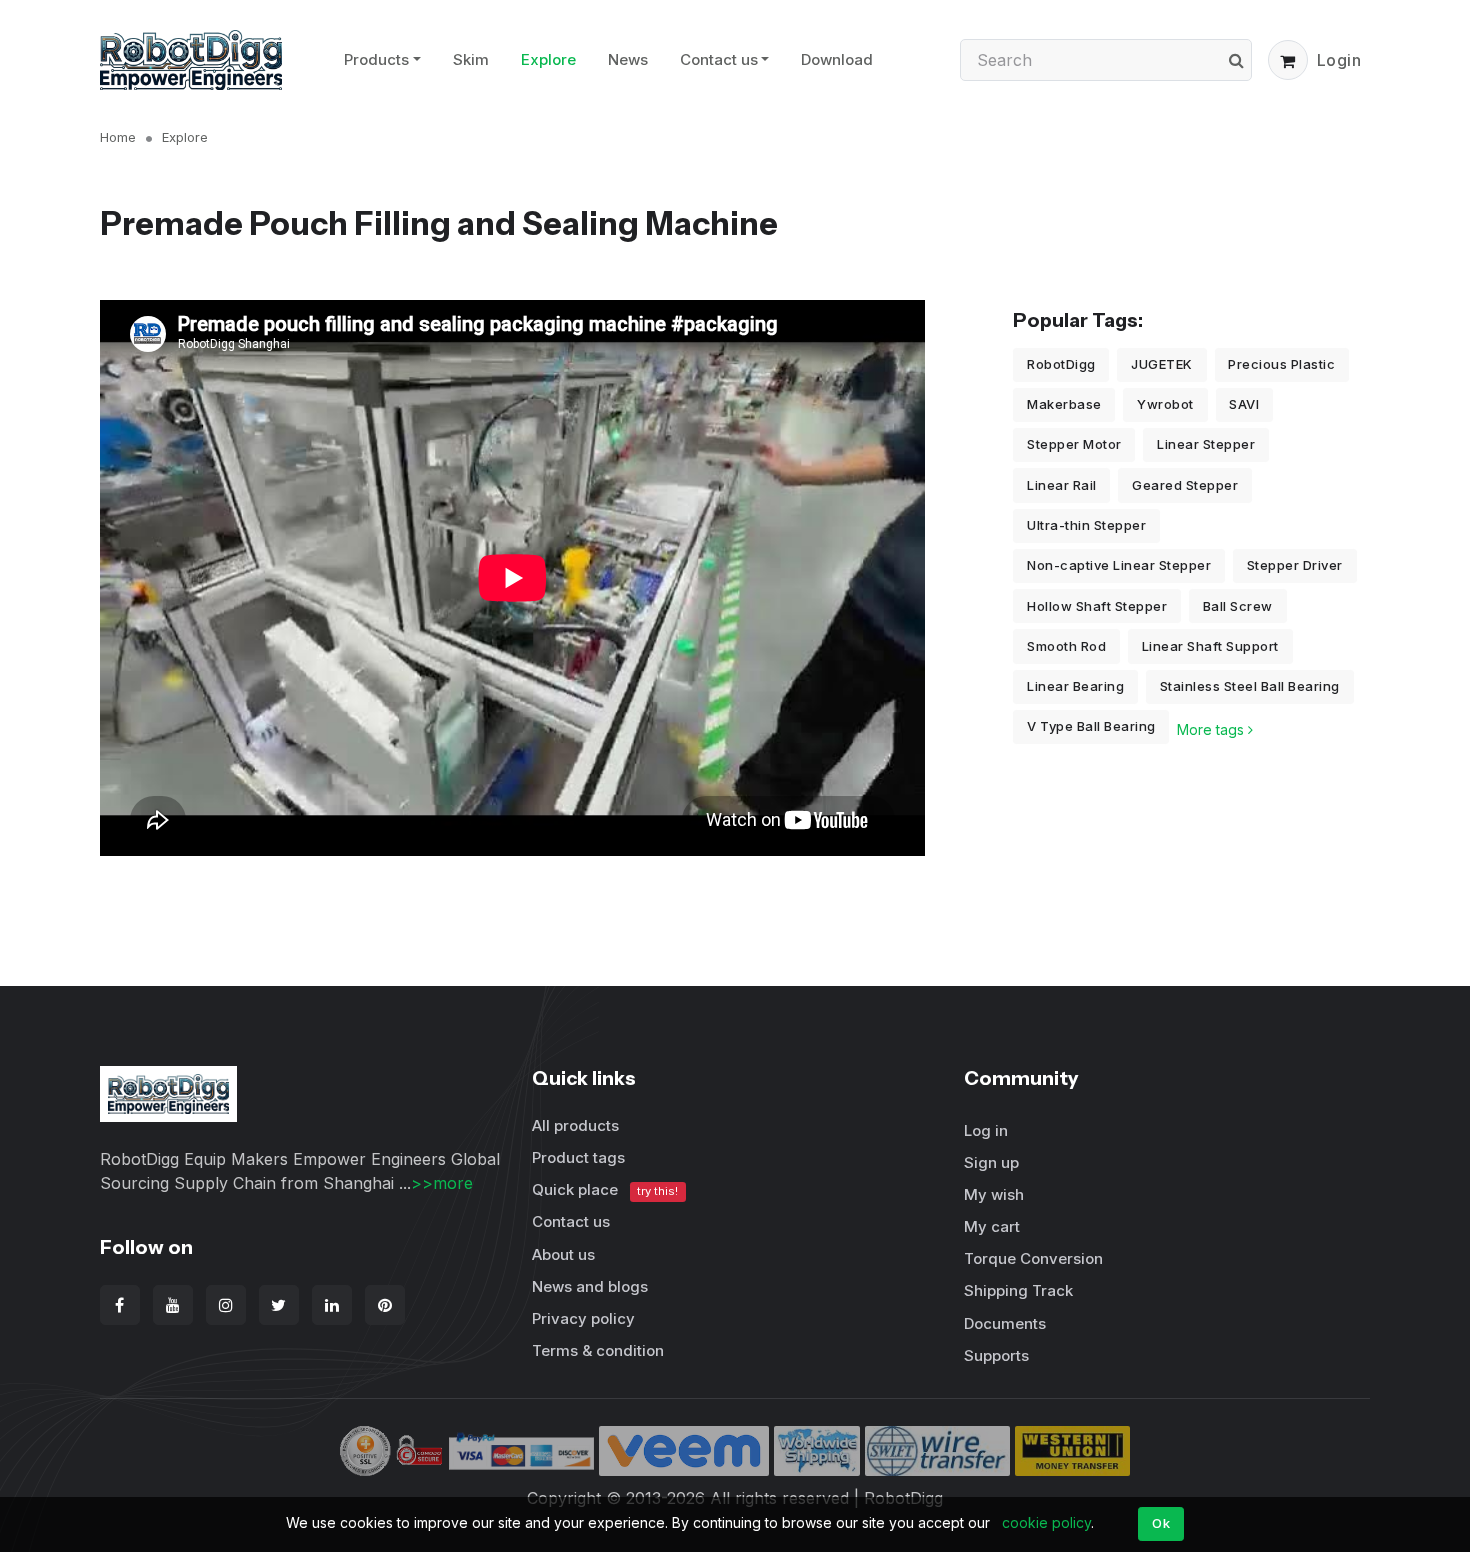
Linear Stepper (1206, 444)
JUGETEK (1162, 364)
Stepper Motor (1074, 444)
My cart (992, 1226)
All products (575, 1125)
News (628, 59)
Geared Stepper (1185, 485)
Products (376, 59)
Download (837, 59)
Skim (471, 59)
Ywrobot (1165, 404)
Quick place (605, 1189)
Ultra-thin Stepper (1086, 525)
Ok (1161, 1523)
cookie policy (1046, 1522)
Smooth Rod (1066, 646)
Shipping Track (1018, 1290)
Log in (986, 1130)
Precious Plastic (1281, 364)
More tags (1212, 729)
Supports (996, 1355)
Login (1339, 60)
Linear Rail (1062, 485)
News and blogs (590, 1286)
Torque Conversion (1033, 1258)
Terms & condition (598, 1350)
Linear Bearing (1075, 686)
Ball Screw (1238, 606)
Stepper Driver (1295, 565)
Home (118, 137)
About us (563, 1254)
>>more (442, 1183)
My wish (994, 1194)
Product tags (578, 1157)
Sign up (991, 1162)
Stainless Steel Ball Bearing (1250, 686)
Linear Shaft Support (1210, 646)
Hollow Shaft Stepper (1097, 606)
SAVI (1244, 404)
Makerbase (1064, 404)
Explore (548, 59)
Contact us (719, 59)
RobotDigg (1061, 364)
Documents (1005, 1323)
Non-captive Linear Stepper (1119, 565)
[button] (1288, 60)
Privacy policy (583, 1318)
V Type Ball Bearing (1091, 726)
